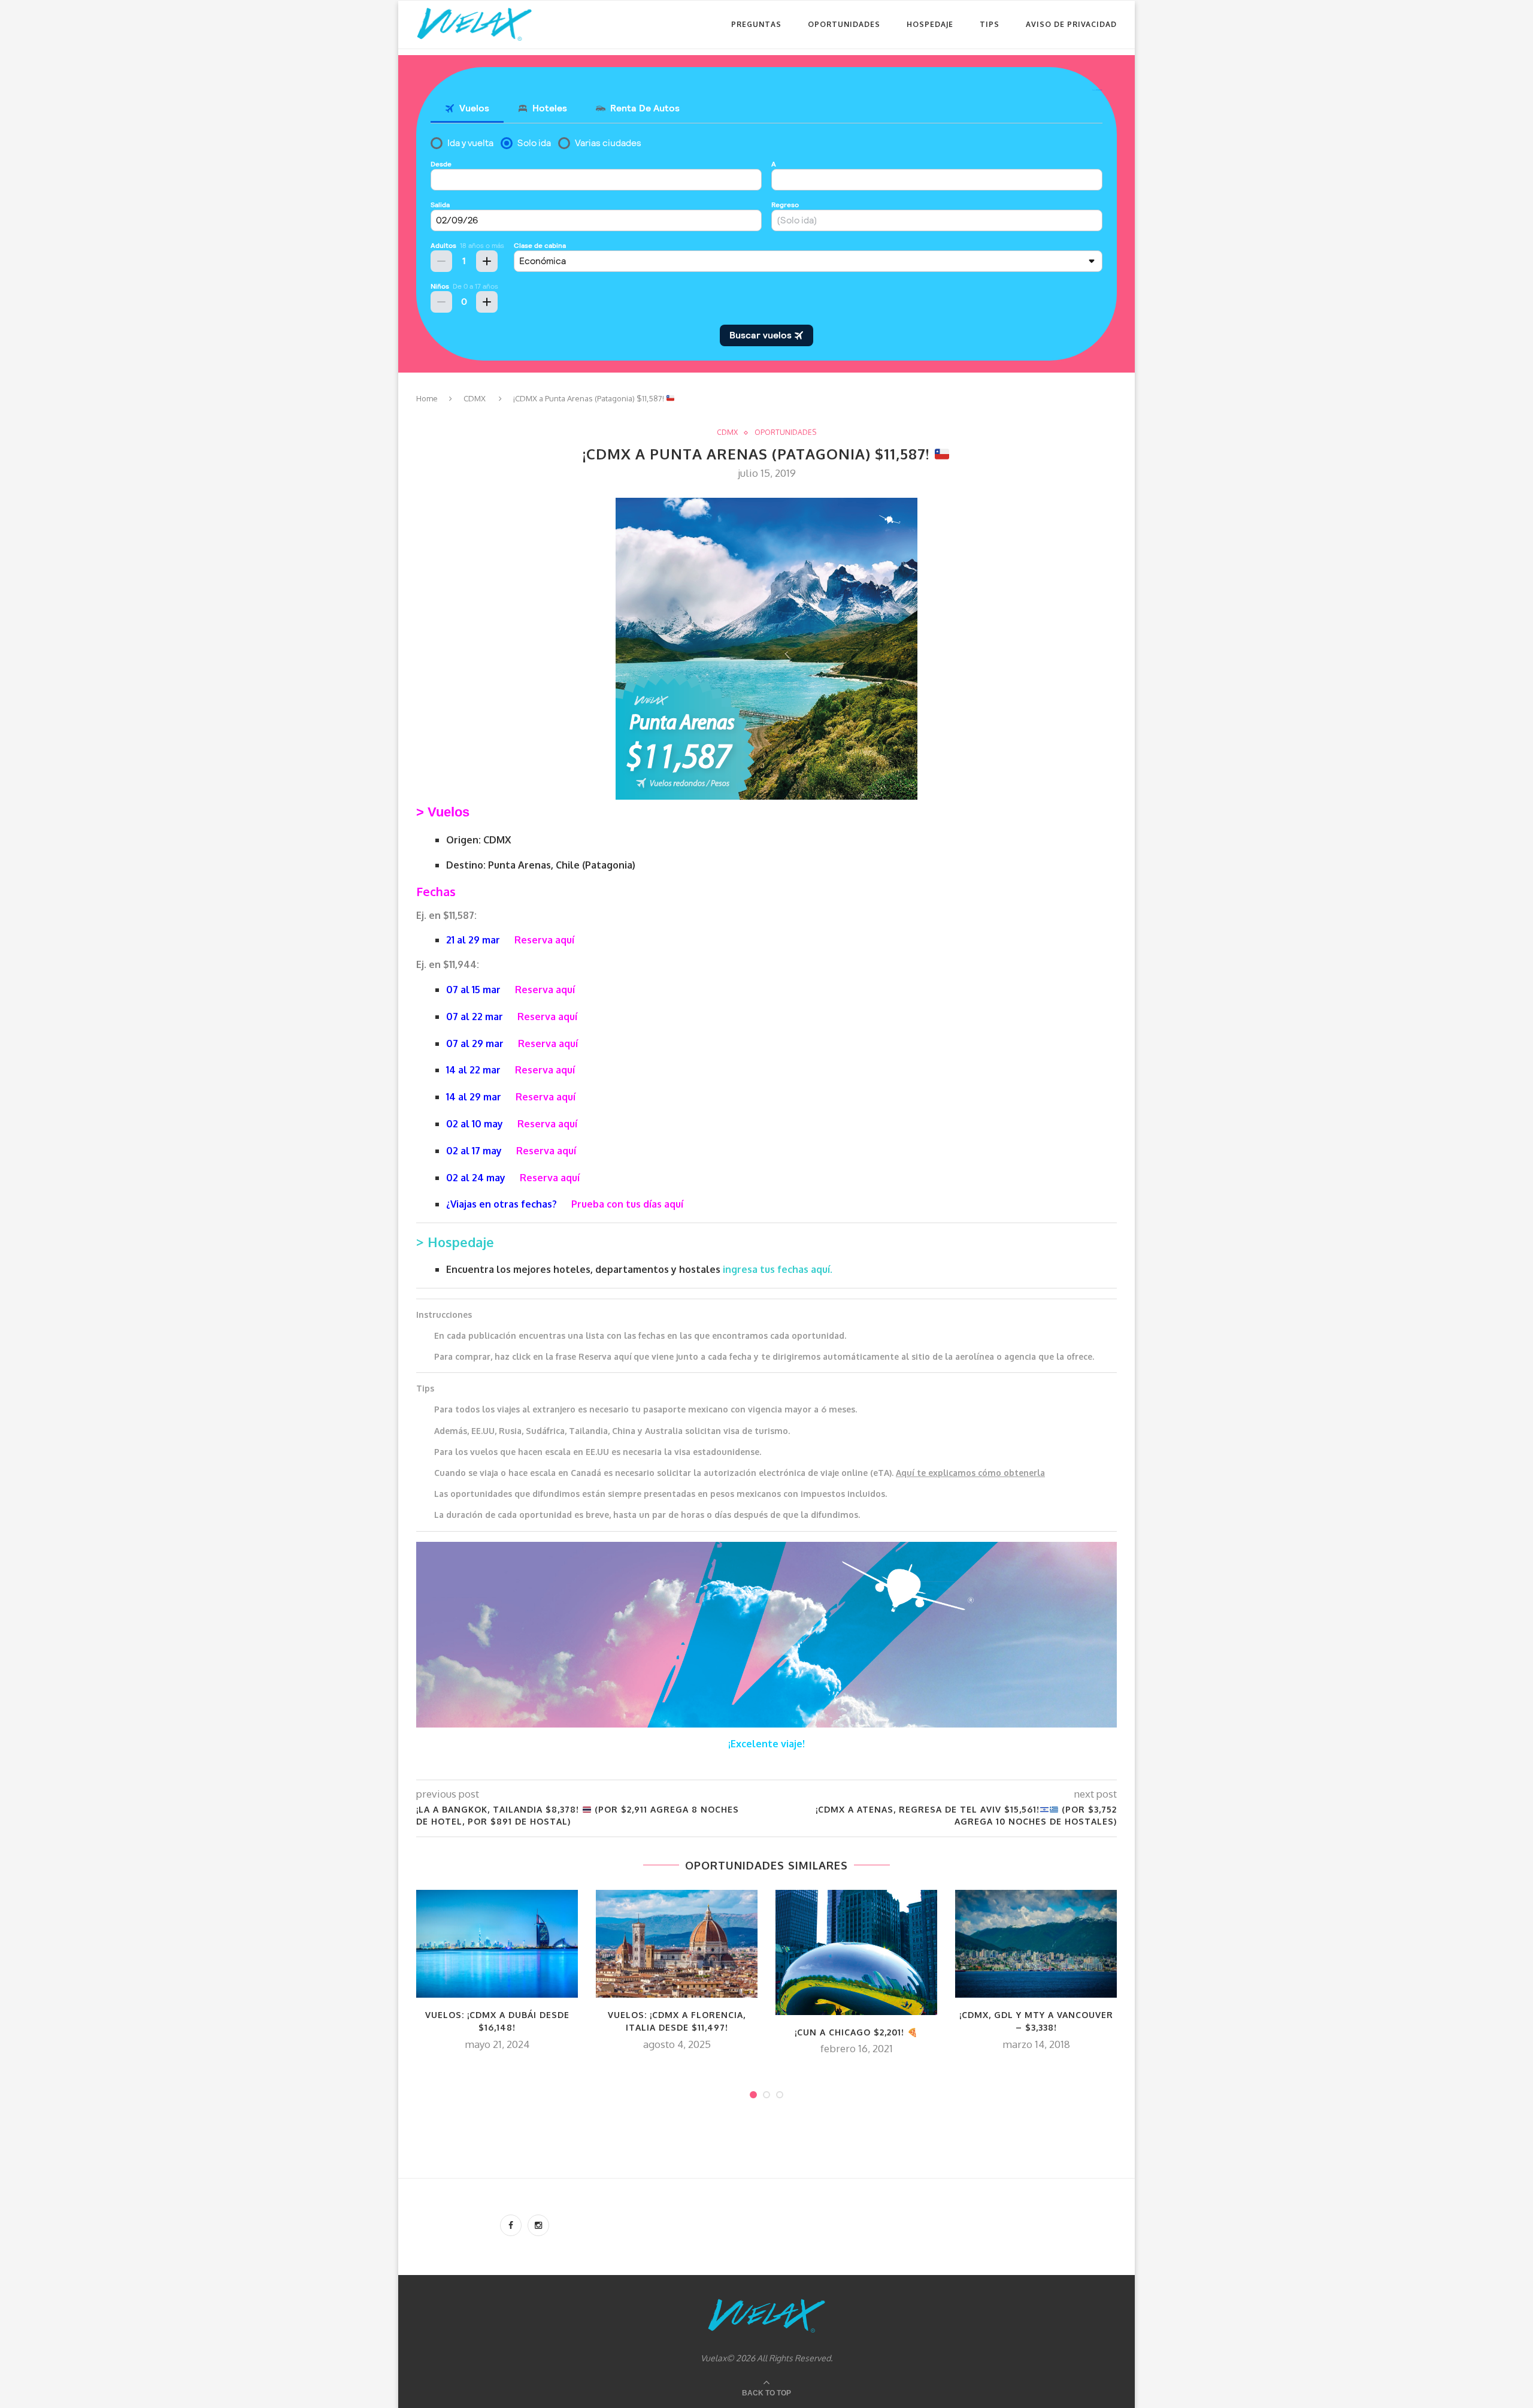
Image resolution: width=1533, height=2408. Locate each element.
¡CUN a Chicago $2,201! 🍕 (856, 2032)
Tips (990, 24)
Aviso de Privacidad (1071, 24)
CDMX (475, 398)
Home (427, 398)
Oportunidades (844, 24)
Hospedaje (930, 24)
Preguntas (756, 24)
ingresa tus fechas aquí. (778, 1269)
